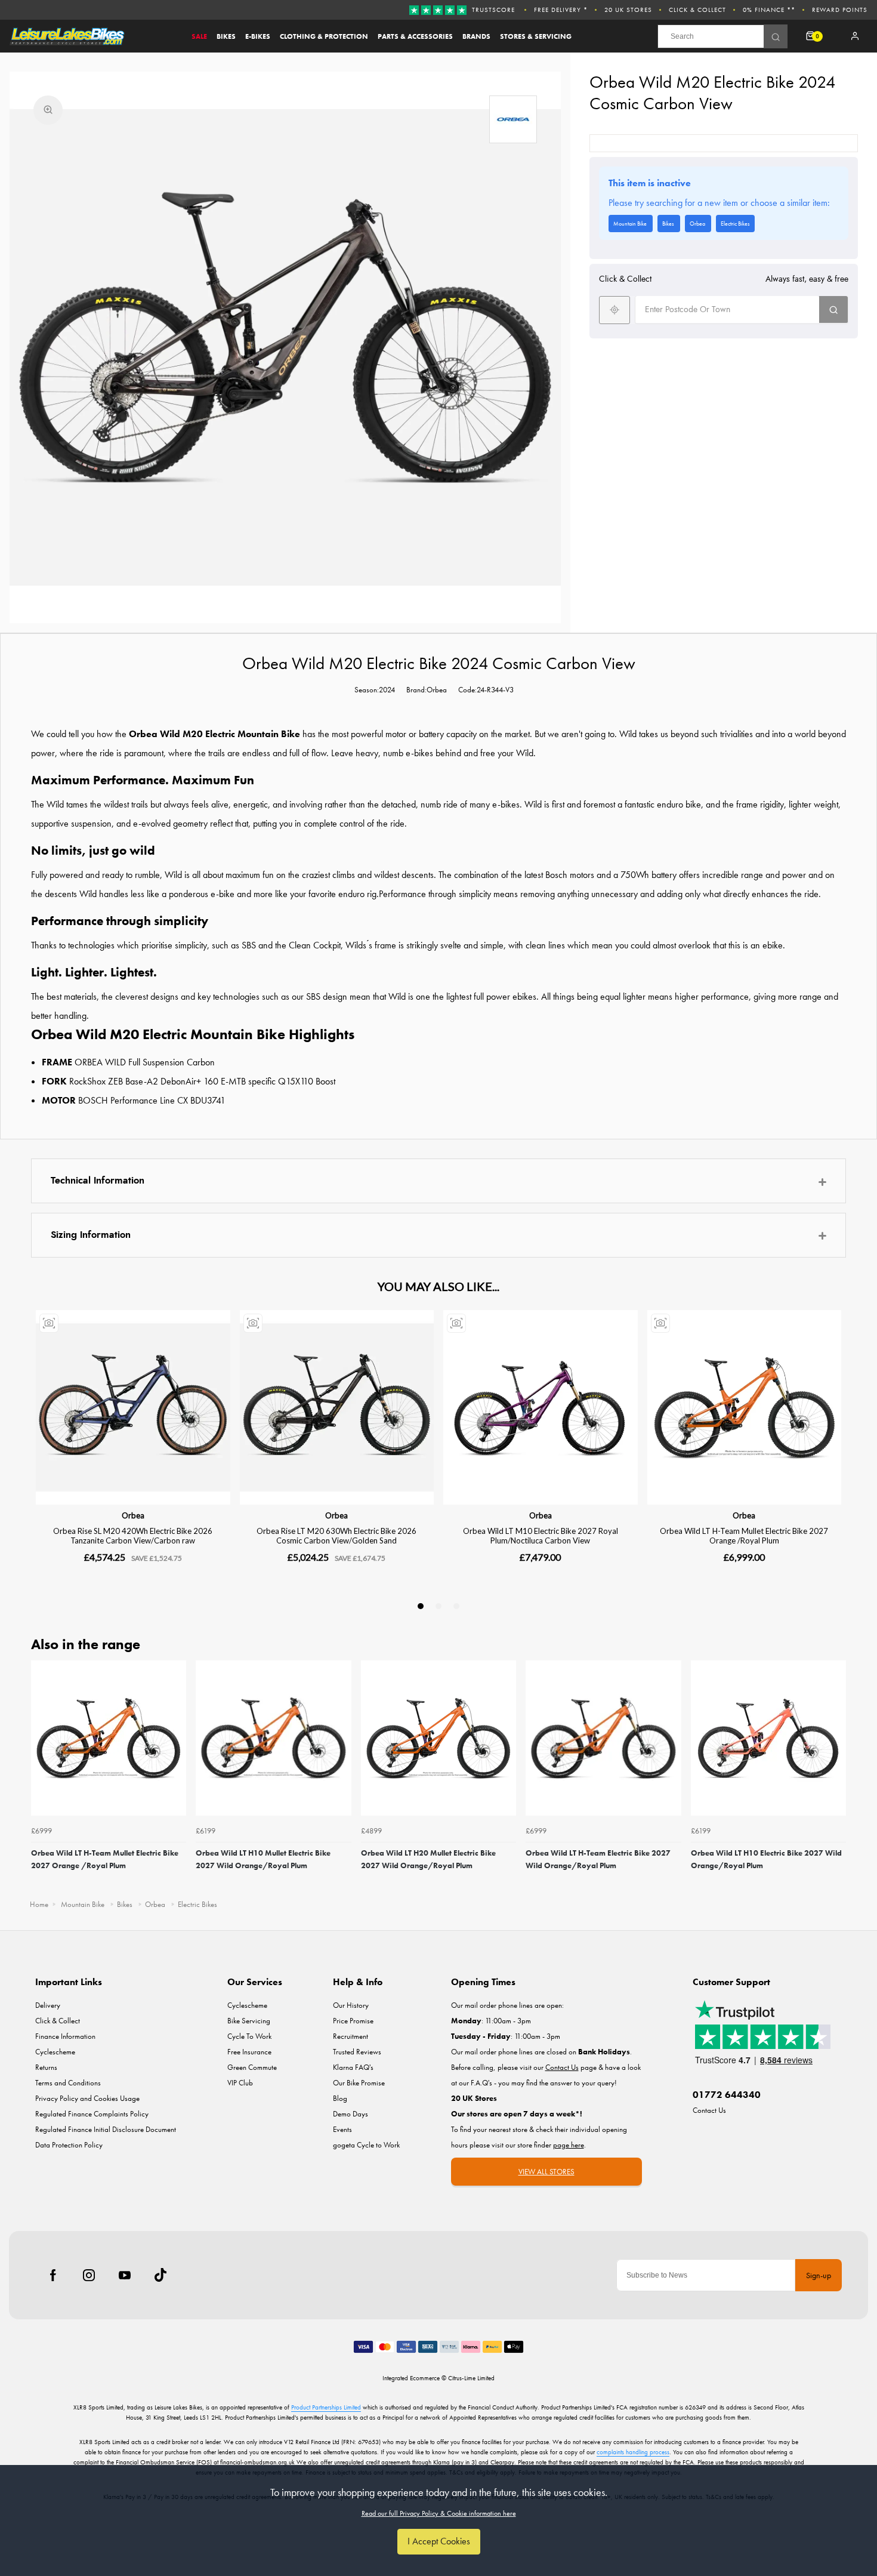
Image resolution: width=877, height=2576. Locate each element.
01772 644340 (727, 2095)
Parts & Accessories (415, 36)
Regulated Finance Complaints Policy (92, 2114)
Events (342, 2129)
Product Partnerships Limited (326, 2407)
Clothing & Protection (324, 36)
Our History (351, 2005)
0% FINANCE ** (769, 10)
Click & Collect (697, 10)
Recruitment (351, 2036)
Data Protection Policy (69, 2145)
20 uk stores (628, 10)
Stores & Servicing (536, 36)
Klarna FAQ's (353, 2067)
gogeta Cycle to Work (366, 2145)
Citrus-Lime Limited (471, 2378)
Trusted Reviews (357, 2052)
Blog (340, 2098)
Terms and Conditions (68, 2083)
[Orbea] (513, 119)
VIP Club (240, 2083)
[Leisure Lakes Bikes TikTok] (160, 2275)
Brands (476, 36)
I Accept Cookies (439, 2541)
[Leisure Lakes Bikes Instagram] (89, 2275)
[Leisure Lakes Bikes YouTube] (125, 2275)
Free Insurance (249, 2052)
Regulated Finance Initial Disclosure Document (106, 2129)
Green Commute (252, 2067)
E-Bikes (258, 36)
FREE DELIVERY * (561, 10)
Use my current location (614, 309)
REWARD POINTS (840, 10)
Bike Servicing (249, 2021)
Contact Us (709, 2110)
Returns (46, 2067)
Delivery (48, 2005)
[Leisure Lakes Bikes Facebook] (53, 2275)
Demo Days (351, 2114)
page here (569, 2145)
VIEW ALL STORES (546, 2172)
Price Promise (353, 2021)
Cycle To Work (249, 2036)
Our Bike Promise (359, 2083)
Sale (199, 36)
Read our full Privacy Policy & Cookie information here (439, 2513)
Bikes (226, 36)
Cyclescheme (55, 2052)
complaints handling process (633, 2452)
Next (835, 1776)
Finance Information (65, 2036)
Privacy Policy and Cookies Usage (87, 2098)
